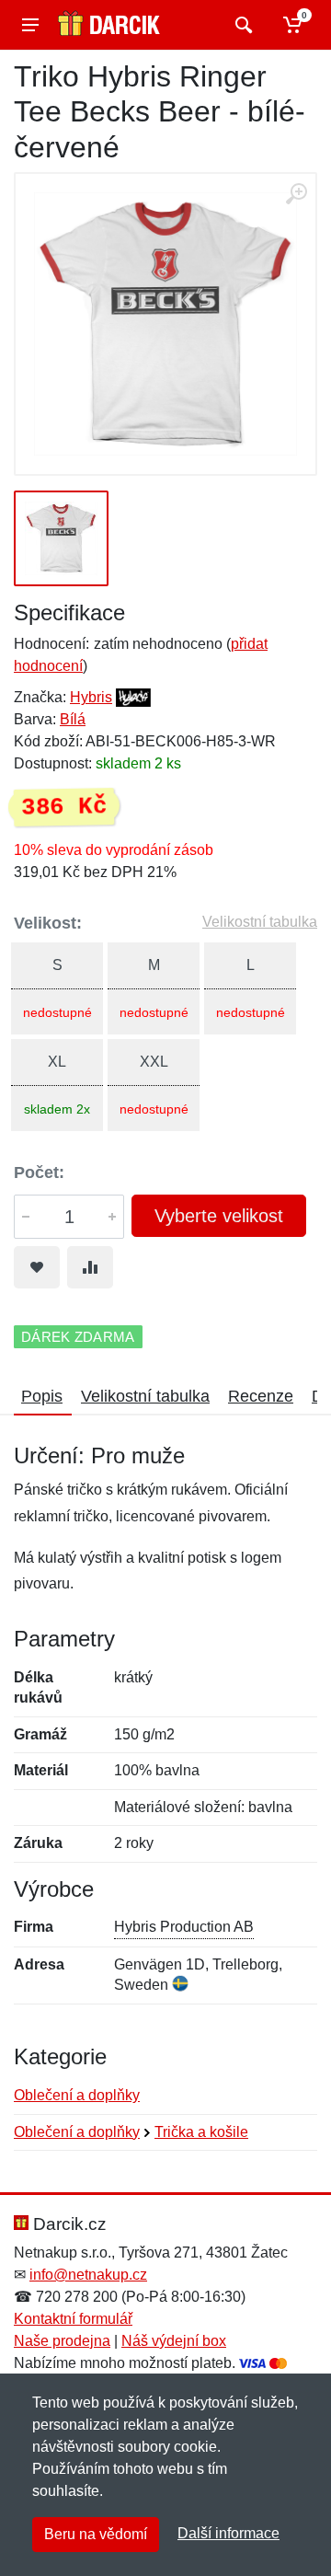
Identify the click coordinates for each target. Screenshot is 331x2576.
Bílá (73, 719)
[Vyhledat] (241, 25)
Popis (42, 1396)
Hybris (91, 697)
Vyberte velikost (219, 1216)
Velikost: (48, 923)
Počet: (39, 1172)
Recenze (261, 1396)
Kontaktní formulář (73, 2319)
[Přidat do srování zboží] (90, 1267)
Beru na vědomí (96, 2534)
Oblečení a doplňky (77, 2095)
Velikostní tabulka (260, 922)
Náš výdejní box (174, 2341)
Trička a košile (201, 2132)
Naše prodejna (62, 2341)
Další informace (228, 2533)
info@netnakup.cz (88, 2275)
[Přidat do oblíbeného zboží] (37, 1267)
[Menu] (30, 25)
